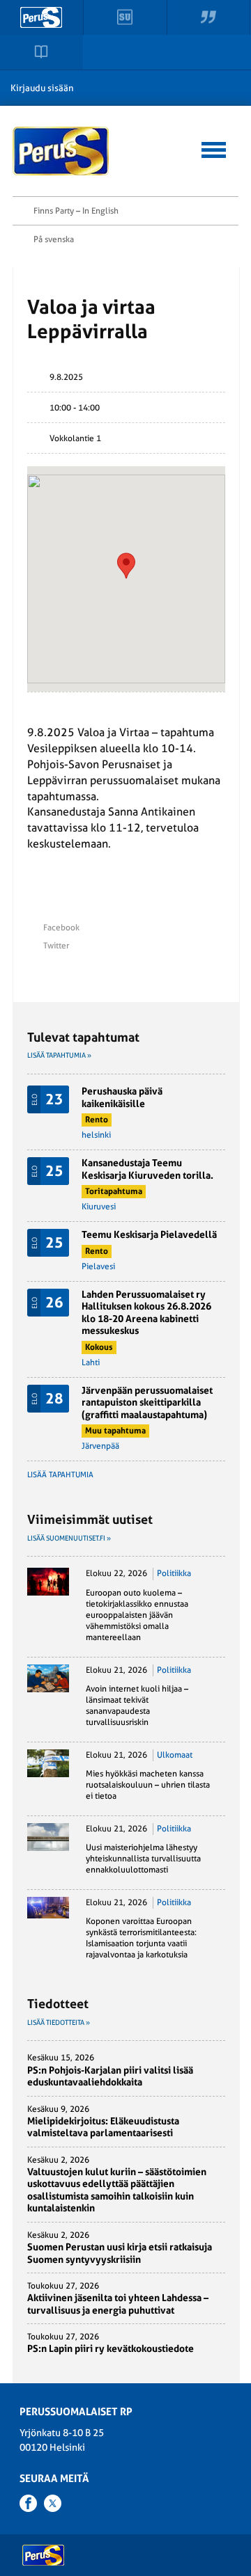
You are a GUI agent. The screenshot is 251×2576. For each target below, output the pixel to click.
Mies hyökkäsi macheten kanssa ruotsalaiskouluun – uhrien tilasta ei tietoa (148, 1785)
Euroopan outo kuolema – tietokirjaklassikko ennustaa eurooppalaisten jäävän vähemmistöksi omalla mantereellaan (137, 1615)
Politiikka (174, 1573)
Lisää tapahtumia (60, 1475)
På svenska (54, 239)
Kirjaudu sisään (42, 88)
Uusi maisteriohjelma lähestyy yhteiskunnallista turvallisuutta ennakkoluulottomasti (143, 1859)
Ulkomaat (175, 1755)
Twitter (56, 946)
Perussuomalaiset (61, 151)
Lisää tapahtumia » (59, 1055)
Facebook (61, 928)
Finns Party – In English (76, 211)
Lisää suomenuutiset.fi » (69, 1538)
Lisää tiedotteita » (59, 2022)
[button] (214, 148)
